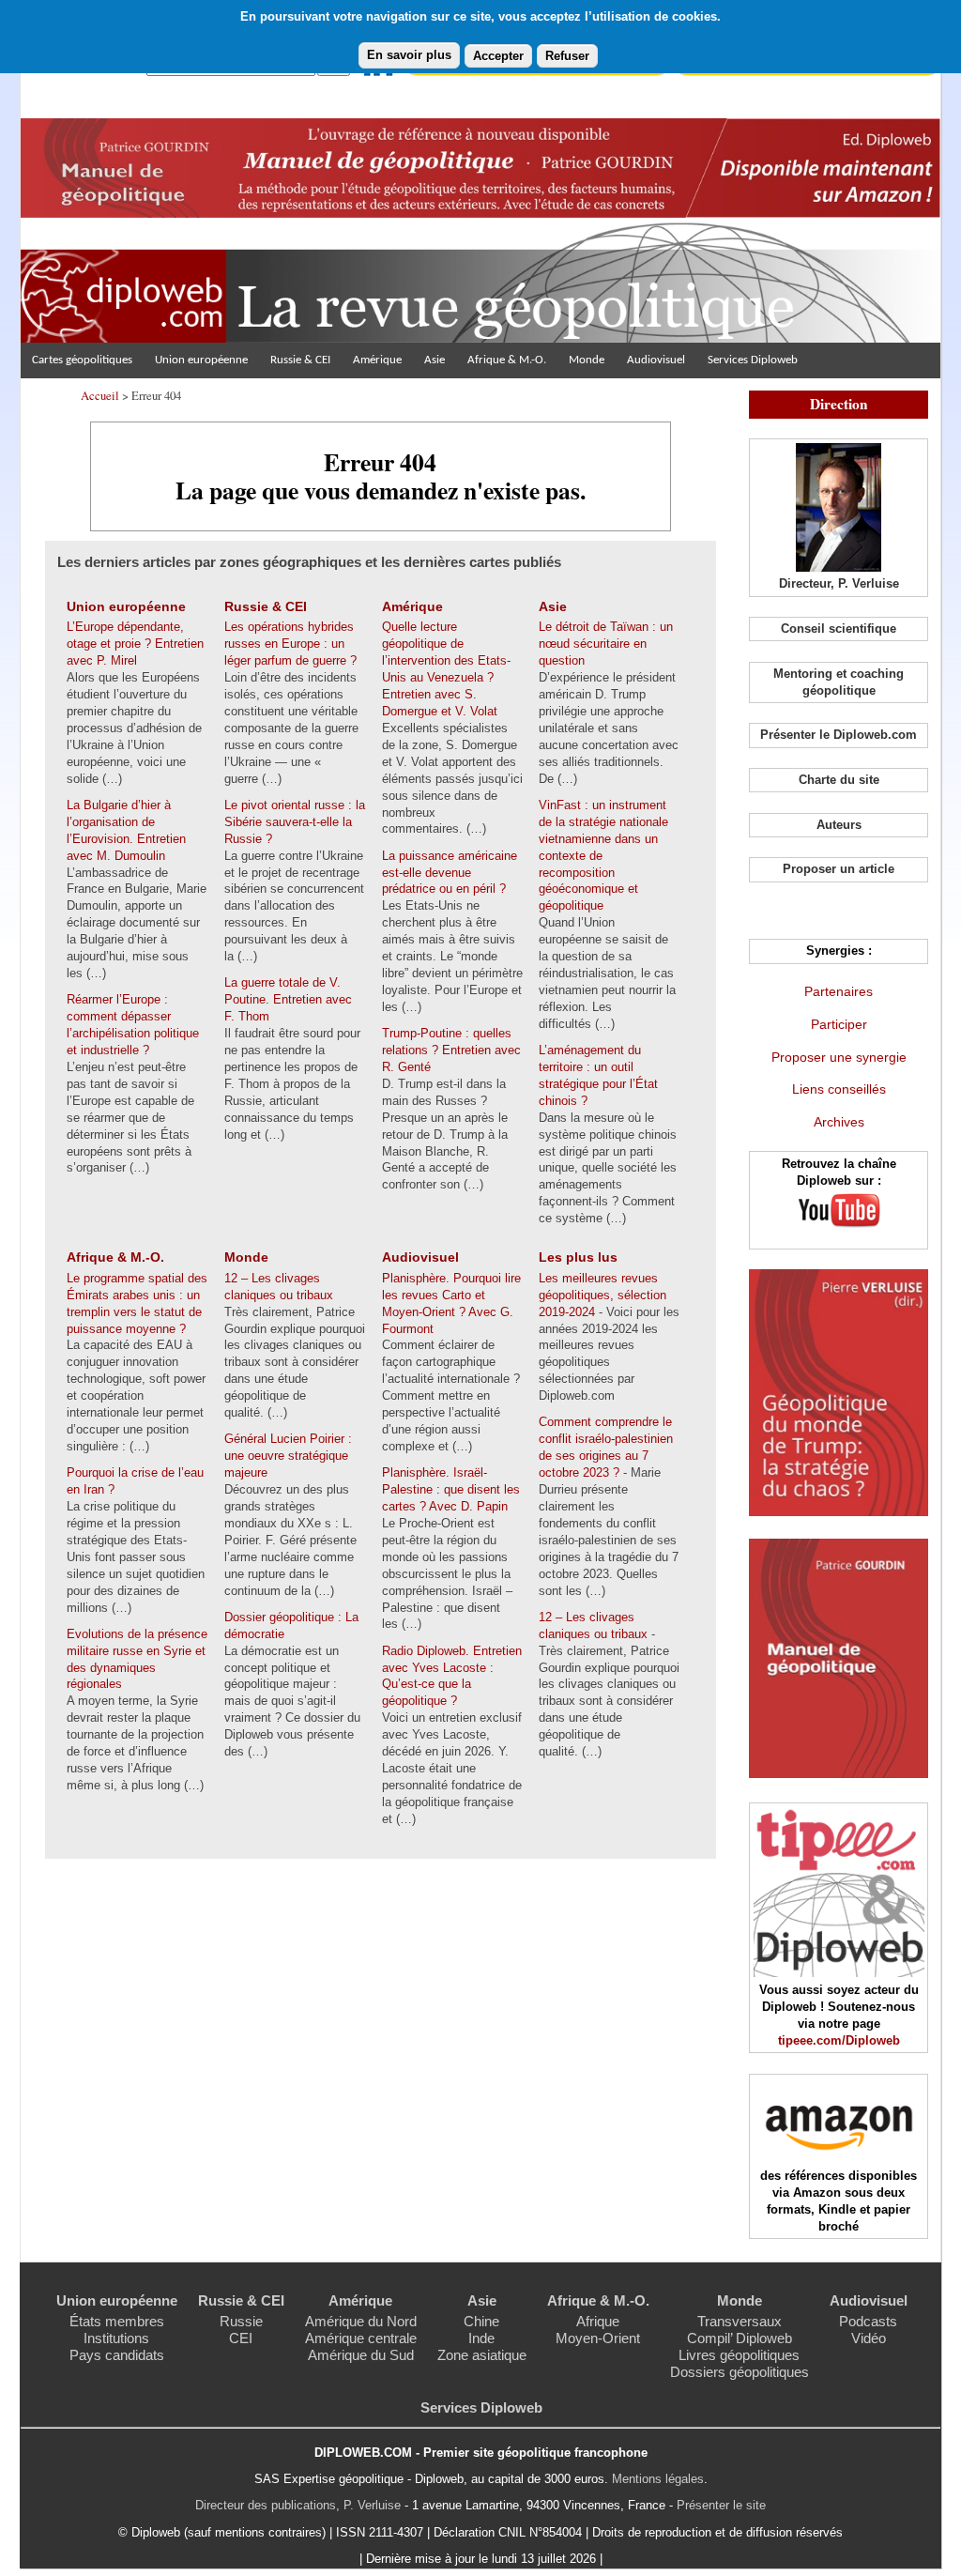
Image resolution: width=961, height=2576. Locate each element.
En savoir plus (409, 55)
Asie (435, 360)
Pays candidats (117, 2355)
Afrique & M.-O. (507, 360)
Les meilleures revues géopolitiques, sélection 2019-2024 (603, 1295)
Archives (839, 1122)
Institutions (116, 2338)
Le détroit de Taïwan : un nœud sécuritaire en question (606, 644)
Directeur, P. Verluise (839, 583)
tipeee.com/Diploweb (839, 2040)
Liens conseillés (839, 1089)
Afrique (598, 2321)
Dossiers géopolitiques (740, 2372)
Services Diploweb (753, 360)
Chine (481, 2321)
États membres (117, 2321)
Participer (839, 1024)
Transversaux (740, 2321)
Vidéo (869, 2338)
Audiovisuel (656, 360)
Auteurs (839, 825)
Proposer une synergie (839, 1057)
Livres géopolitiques (739, 2355)
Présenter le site (721, 2505)
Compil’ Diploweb (740, 2338)
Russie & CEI (300, 360)
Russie (241, 2321)
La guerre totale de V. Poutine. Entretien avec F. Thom (288, 999)
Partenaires (839, 991)
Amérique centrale (361, 2338)
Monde (587, 360)
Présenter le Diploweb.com (839, 735)
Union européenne (201, 360)
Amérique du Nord (361, 2321)
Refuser (567, 56)
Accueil (100, 395)
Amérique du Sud (361, 2355)
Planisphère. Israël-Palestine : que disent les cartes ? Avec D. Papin (451, 1489)
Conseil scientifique (839, 629)
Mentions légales (658, 2479)
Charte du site (839, 780)
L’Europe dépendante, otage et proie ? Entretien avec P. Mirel (135, 644)
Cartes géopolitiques (82, 360)
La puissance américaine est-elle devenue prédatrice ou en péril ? (450, 873)
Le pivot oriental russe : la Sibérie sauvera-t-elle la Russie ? (295, 822)
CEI (241, 2338)
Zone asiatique (482, 2355)
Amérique (377, 360)
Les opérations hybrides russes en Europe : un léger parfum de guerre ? (290, 644)
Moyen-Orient (598, 2338)
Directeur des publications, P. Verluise (298, 2505)
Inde (481, 2338)
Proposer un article (839, 869)
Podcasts (868, 2321)
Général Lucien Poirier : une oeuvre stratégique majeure (288, 1456)
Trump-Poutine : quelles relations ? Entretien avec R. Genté (451, 1050)
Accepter (498, 56)
